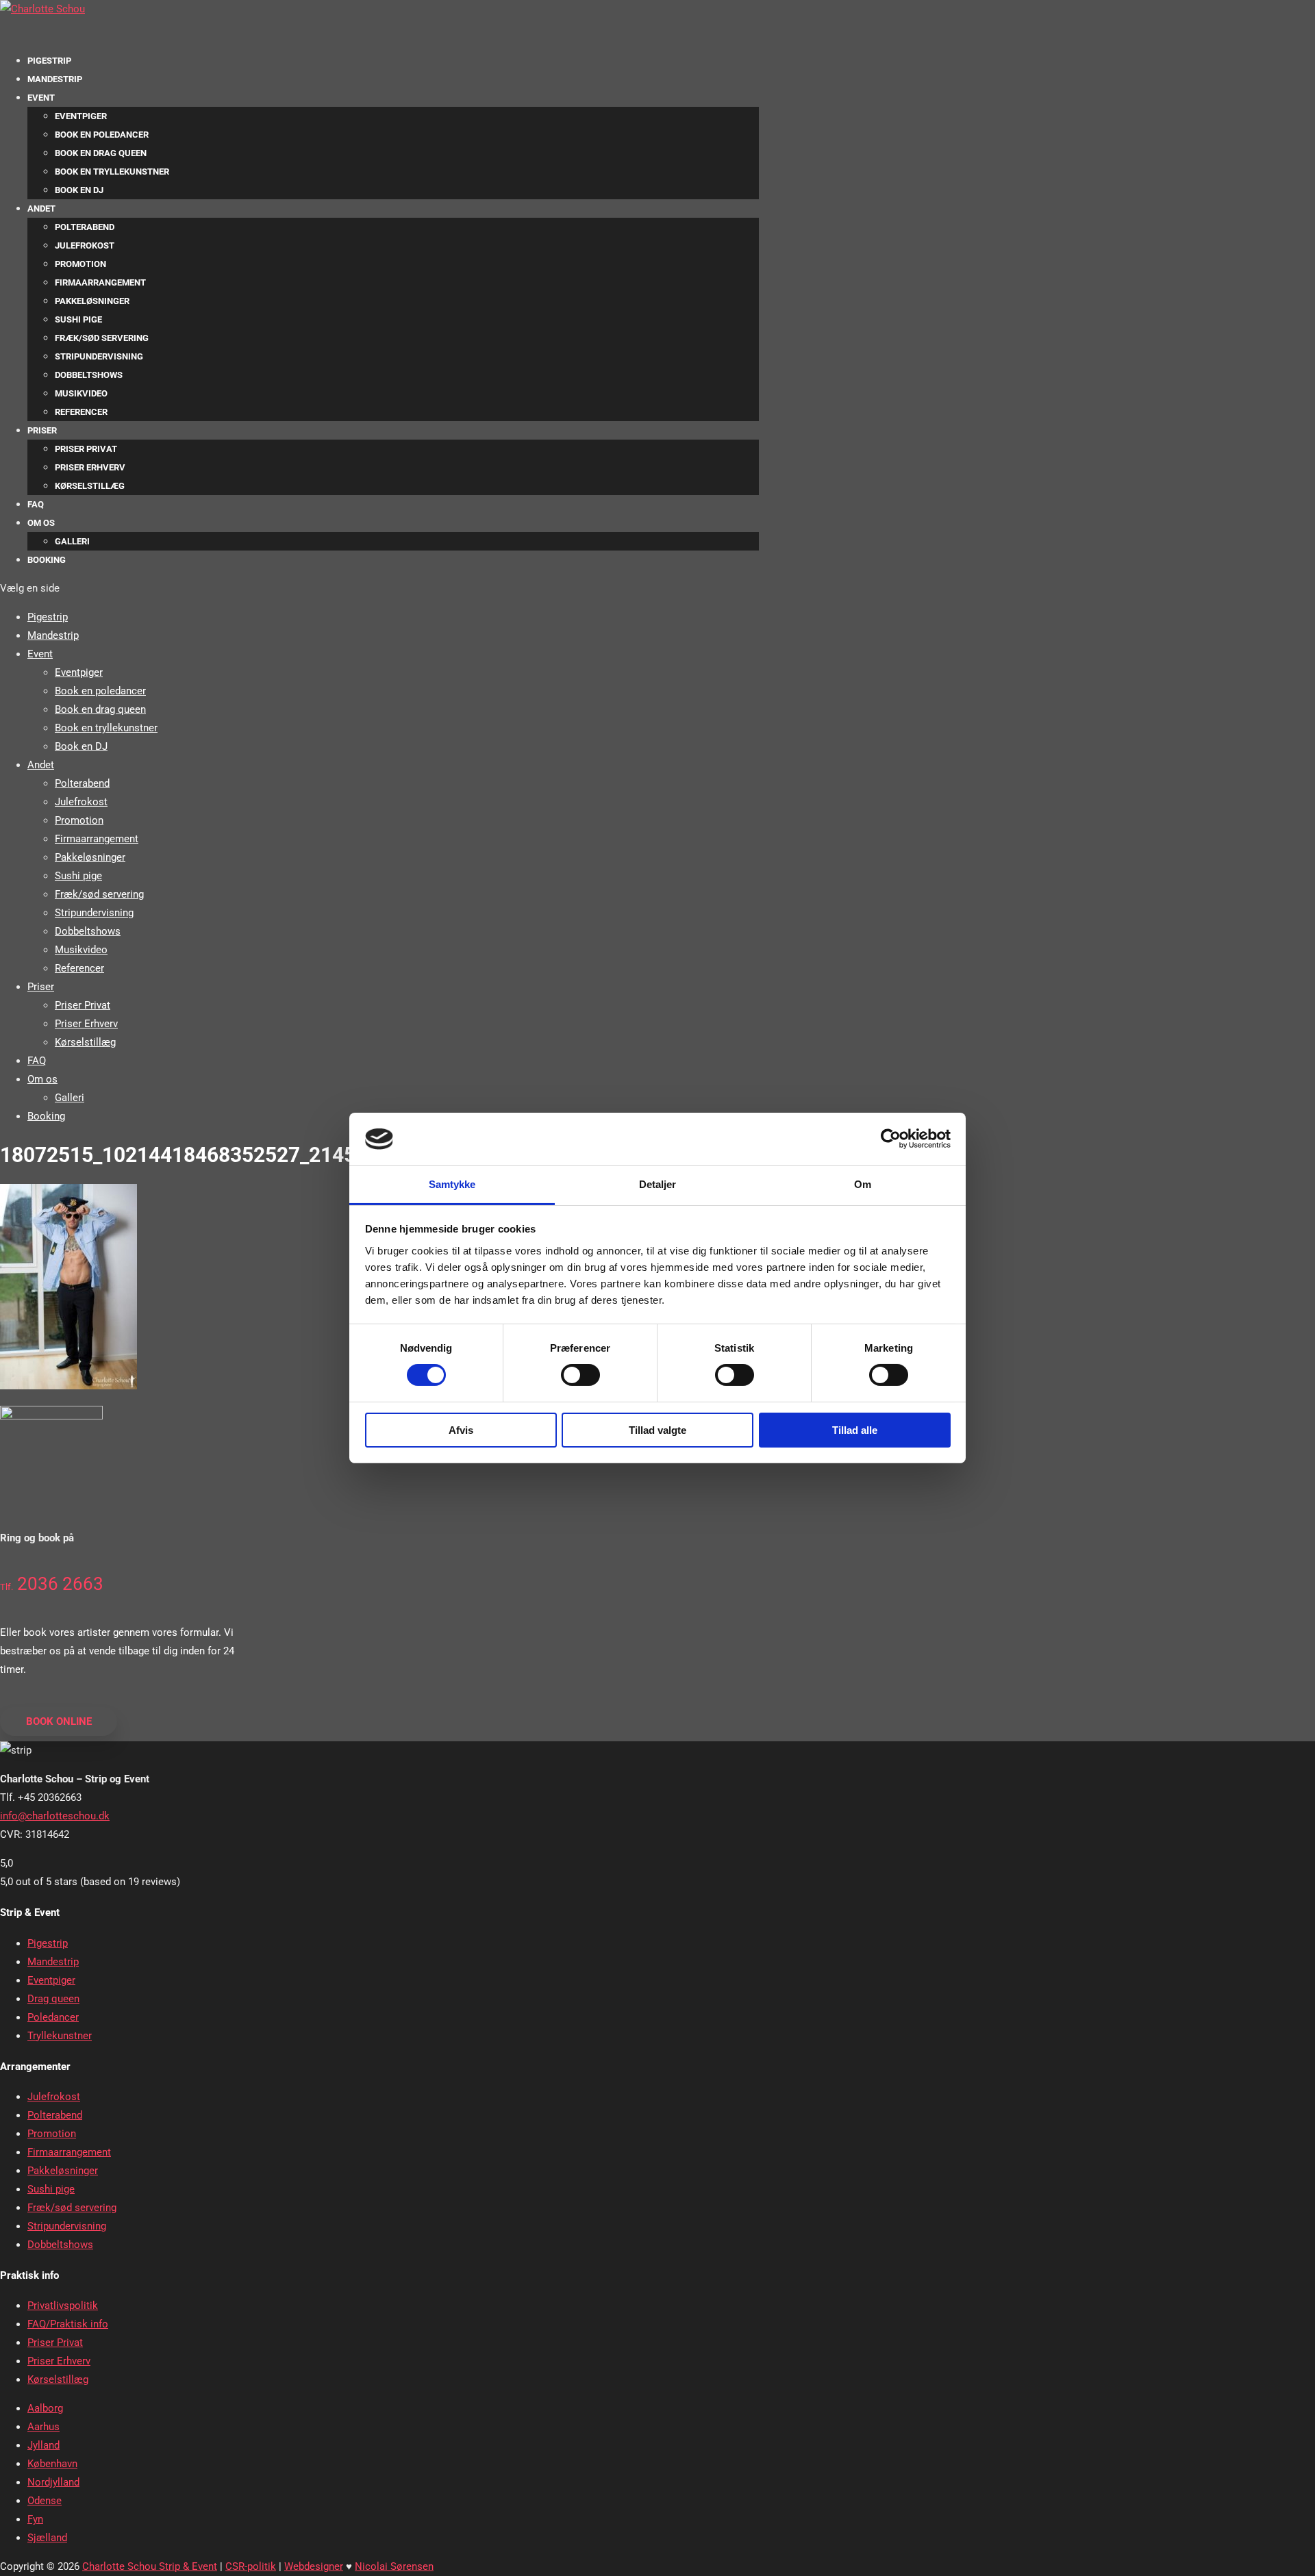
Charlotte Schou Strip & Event (150, 2566)
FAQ (36, 504)
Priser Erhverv (90, 467)
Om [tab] (863, 1184)
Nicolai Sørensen (394, 2566)
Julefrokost (85, 245)
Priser (42, 430)
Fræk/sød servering (102, 338)
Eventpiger (81, 116)
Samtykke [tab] (452, 1184)
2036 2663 (52, 1584)
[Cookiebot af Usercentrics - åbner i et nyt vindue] (891, 1139)
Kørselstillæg (90, 486)
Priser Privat (86, 449)
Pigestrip (48, 617)
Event (41, 98)
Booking (47, 560)
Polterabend (85, 227)
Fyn (35, 2519)
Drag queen (53, 1999)
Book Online (59, 1721)
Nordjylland (53, 2482)
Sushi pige (78, 319)
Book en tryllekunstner (112, 172)
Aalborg (45, 2408)
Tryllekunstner (60, 2036)
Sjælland (47, 2538)
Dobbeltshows (89, 375)
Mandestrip (55, 79)
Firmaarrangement (100, 282)
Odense (45, 2501)
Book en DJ (79, 190)
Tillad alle (855, 1430)
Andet (41, 209)
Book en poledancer (102, 135)
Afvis (461, 1430)
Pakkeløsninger (92, 301)
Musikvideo (81, 393)
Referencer (81, 412)
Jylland (43, 2445)
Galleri (72, 541)
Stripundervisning (99, 356)
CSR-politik (251, 2566)
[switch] (580, 1375)
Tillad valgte (657, 1430)
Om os (41, 523)
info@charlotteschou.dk (55, 1816)
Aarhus (43, 2427)
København (52, 2464)
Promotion (80, 264)
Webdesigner (314, 2566)
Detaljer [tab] (658, 1184)
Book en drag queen (101, 153)
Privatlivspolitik (63, 2306)
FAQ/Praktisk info (68, 2324)
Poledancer (53, 2017)
